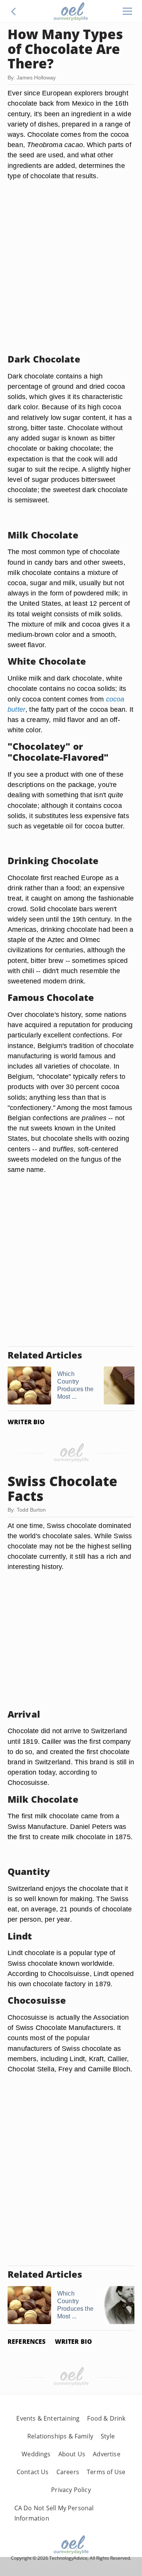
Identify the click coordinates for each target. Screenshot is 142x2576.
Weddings (36, 2454)
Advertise (107, 2454)
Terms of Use (106, 2472)
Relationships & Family (60, 2436)
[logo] (71, 11)
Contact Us (33, 2472)
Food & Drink (106, 2418)
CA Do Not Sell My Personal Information (54, 2513)
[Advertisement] (71, 276)
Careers (68, 2472)
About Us (72, 2454)
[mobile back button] (14, 11)
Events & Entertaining (48, 2418)
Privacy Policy (71, 2490)
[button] (14, 11)
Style (108, 2436)
